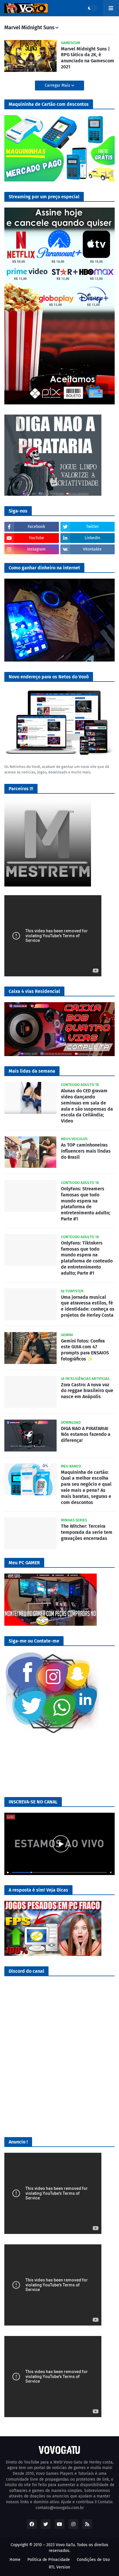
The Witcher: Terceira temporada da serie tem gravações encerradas (87, 1532)
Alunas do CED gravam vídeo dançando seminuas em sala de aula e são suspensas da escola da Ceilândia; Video (87, 1106)
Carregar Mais (58, 85)
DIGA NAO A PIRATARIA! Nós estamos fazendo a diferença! (86, 1435)
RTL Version (59, 2567)
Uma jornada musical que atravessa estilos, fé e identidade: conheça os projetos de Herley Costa (88, 1306)
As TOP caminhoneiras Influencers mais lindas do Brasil (86, 1151)
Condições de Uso (93, 2560)
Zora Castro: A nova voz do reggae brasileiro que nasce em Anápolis (87, 1391)
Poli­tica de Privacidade (49, 2560)
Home (15, 2560)
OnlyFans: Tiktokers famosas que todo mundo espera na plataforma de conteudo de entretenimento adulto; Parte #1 (87, 1258)
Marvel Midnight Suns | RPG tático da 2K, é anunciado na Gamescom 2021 (88, 58)
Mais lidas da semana (32, 1071)
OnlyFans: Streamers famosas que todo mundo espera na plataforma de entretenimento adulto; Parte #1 (86, 1204)
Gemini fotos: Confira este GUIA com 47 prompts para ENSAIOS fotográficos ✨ (85, 1350)
